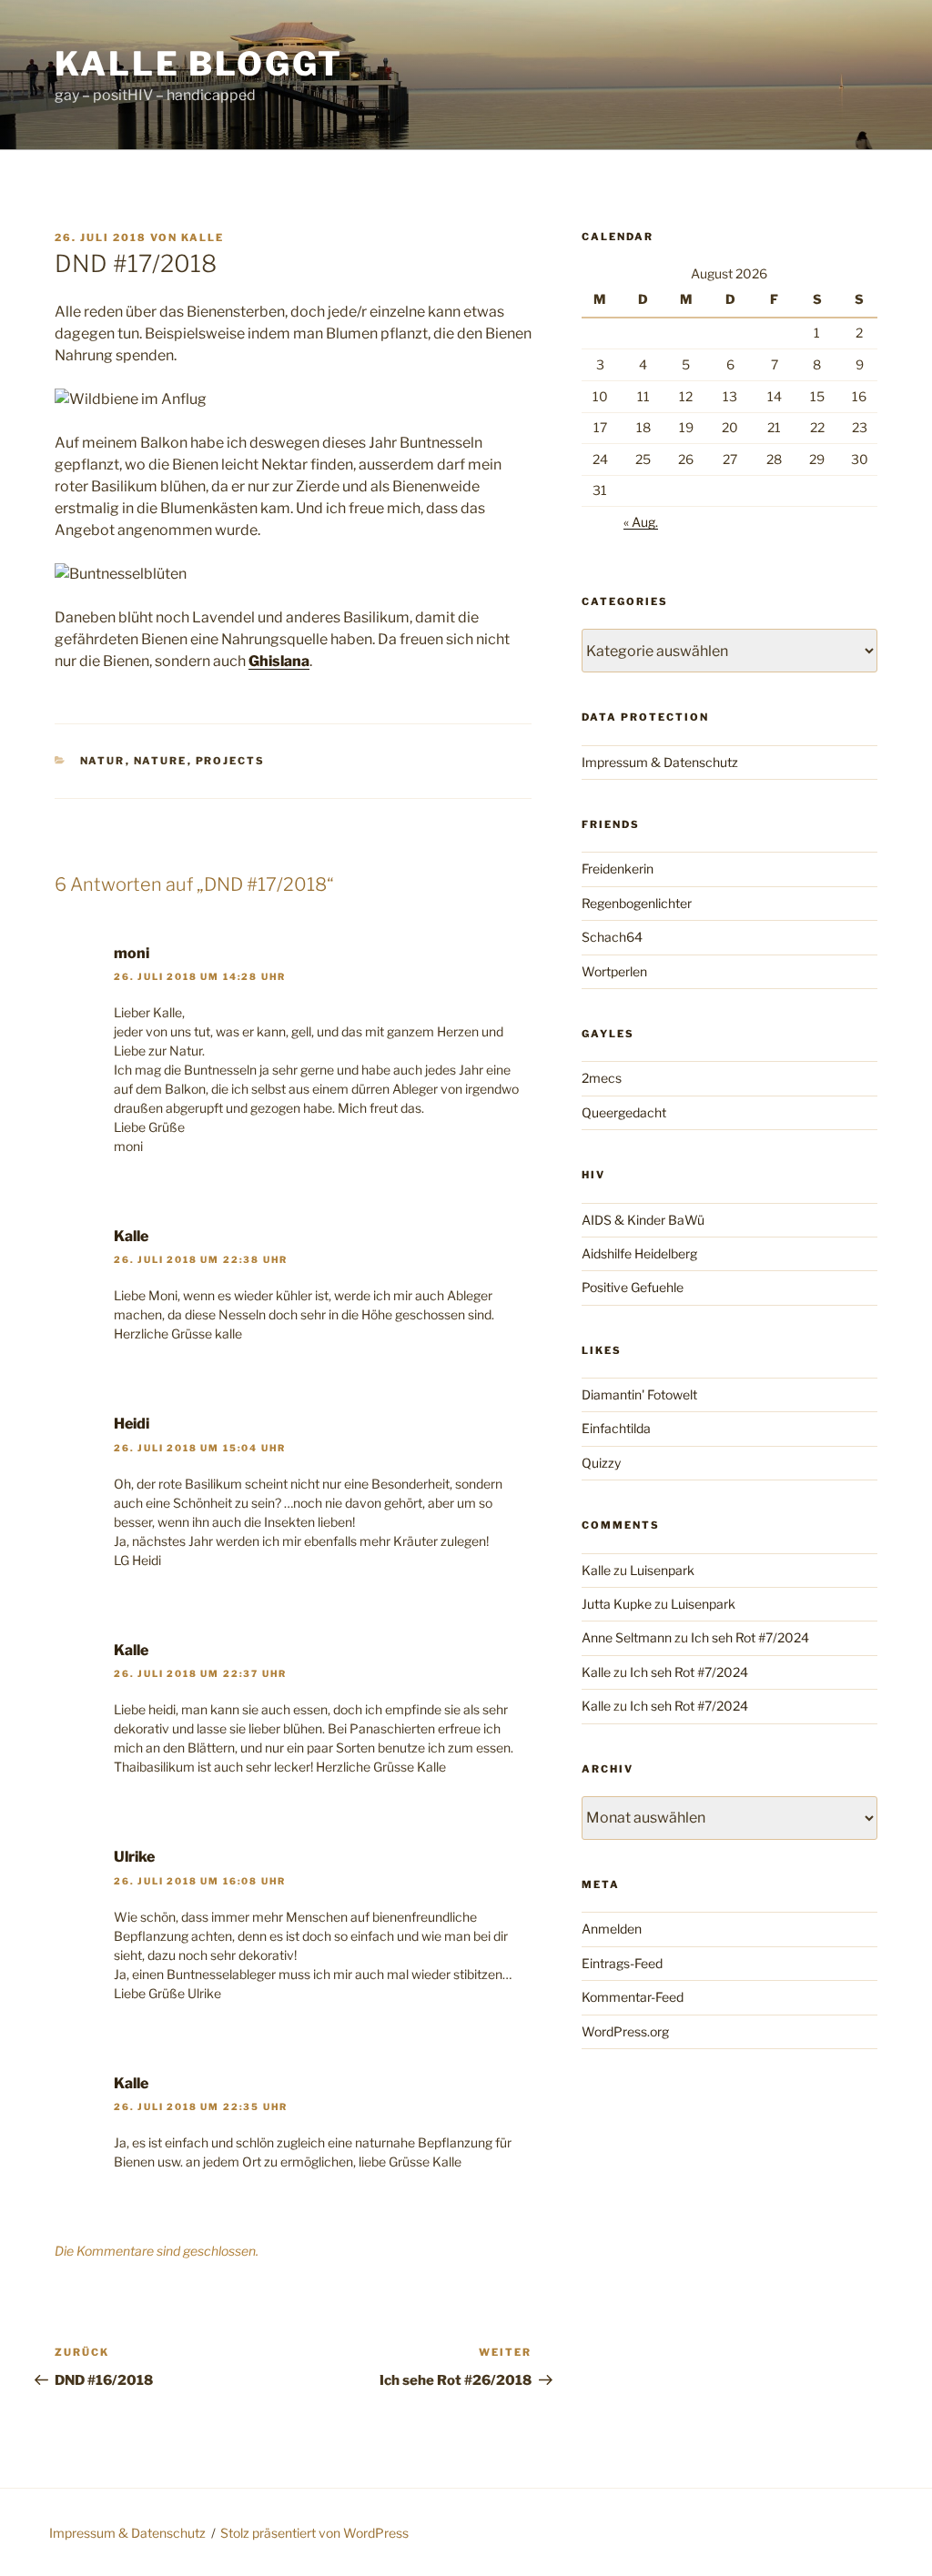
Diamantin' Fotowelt (639, 1394)
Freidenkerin (618, 869)
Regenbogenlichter (637, 903)
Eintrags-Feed (622, 1963)
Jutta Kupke (617, 1604)
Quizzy (601, 1463)
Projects (231, 761)
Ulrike (134, 1857)
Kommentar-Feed (633, 1997)
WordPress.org (625, 2031)
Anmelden (612, 1929)
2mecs (602, 1078)
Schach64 (612, 937)
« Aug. (641, 522)
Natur (103, 761)
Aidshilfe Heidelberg (639, 1253)
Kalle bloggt (199, 64)
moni (132, 953)
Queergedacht (624, 1112)
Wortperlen (614, 971)
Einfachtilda (616, 1428)
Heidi (132, 1424)
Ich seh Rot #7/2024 (750, 1637)
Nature (161, 761)
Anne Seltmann (627, 1637)
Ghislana (279, 661)
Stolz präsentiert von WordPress (314, 2533)
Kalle (203, 237)
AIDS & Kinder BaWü (643, 1220)
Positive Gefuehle (633, 1287)
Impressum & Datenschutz (660, 762)
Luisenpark (662, 1570)
